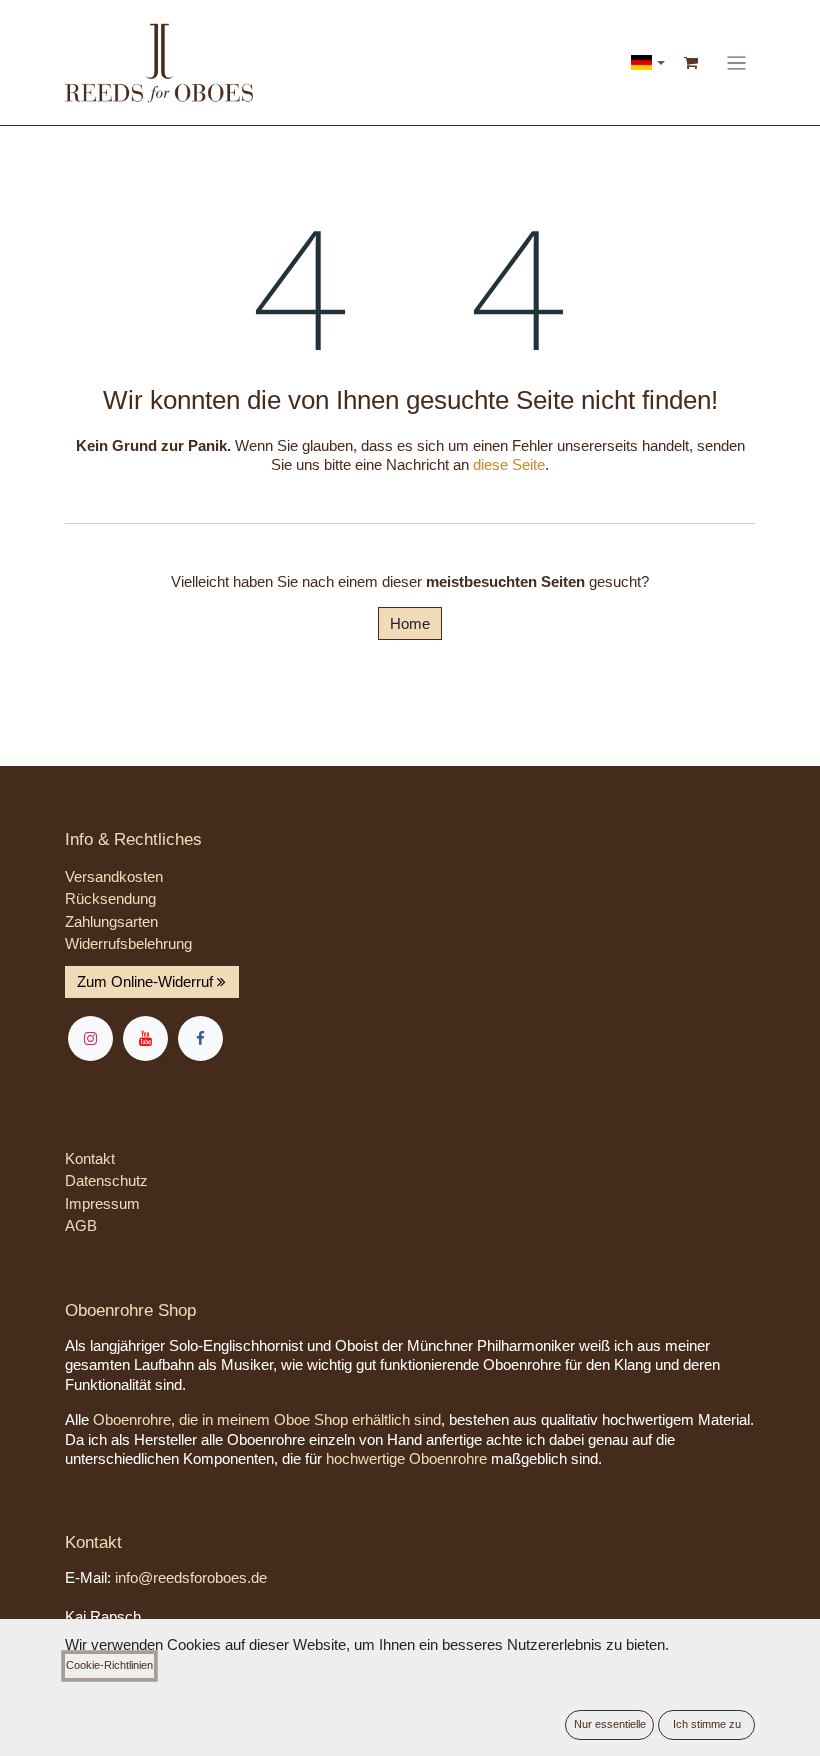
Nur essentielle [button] (610, 1724)
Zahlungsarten (111, 921)
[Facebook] (200, 1038)
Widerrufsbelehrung (128, 943)
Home (410, 623)
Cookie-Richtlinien (109, 1665)
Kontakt (90, 1158)
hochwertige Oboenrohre (406, 1458)
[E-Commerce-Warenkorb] (692, 63)
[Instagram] (90, 1038)
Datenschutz (106, 1180)
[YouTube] (145, 1038)
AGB (81, 1225)
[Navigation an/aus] (737, 62)
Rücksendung (110, 898)
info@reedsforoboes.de (191, 1577)
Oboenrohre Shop (130, 1310)
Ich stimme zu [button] (707, 1724)
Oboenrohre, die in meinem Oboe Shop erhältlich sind (267, 1419)
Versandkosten (114, 876)
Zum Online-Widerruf (147, 981)
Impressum (102, 1203)
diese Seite (509, 464)
